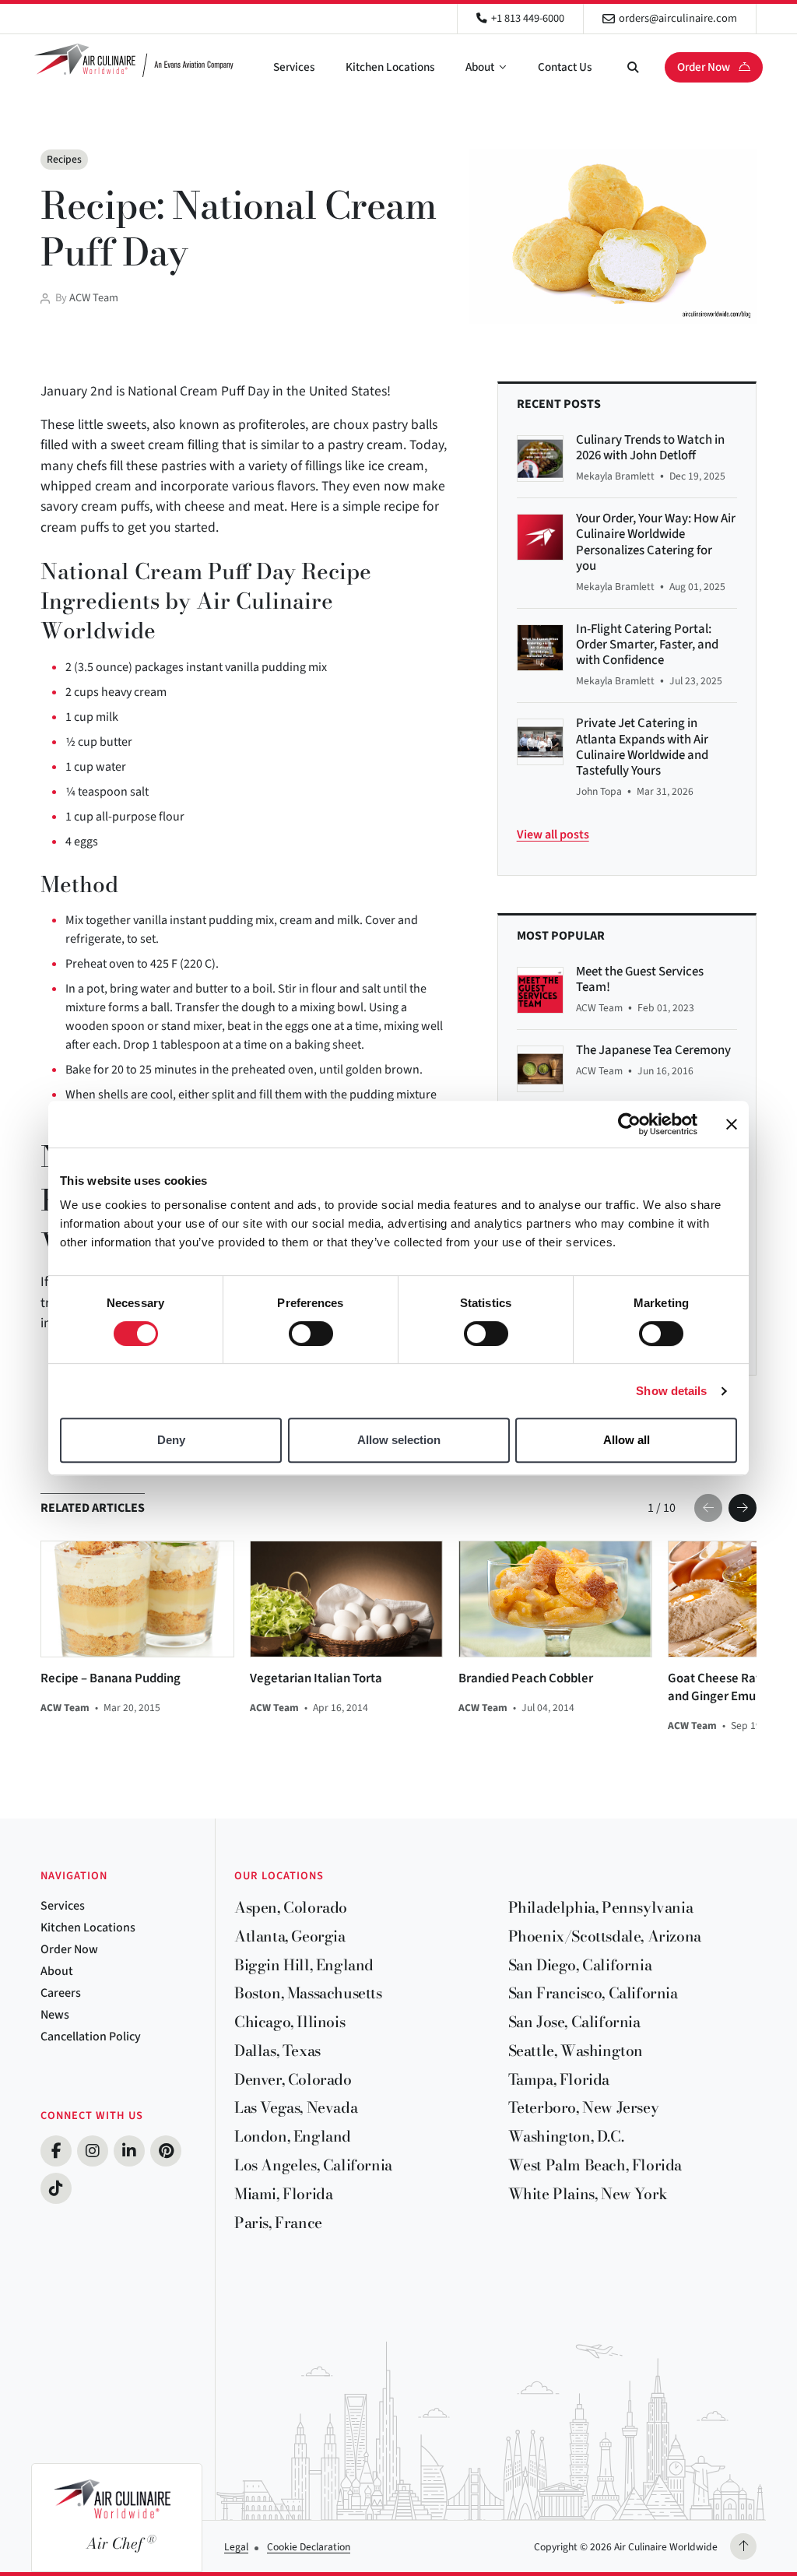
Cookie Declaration (309, 2547)
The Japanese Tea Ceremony (653, 1050)
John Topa (599, 791)
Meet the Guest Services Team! (640, 979)
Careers (61, 1993)
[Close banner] (732, 1124)
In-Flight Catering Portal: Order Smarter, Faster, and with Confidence (647, 645)
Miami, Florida (283, 2194)
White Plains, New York (588, 2194)
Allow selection (399, 1440)
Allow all (627, 1440)
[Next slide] (743, 1508)
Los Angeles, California (313, 2165)
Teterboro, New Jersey (584, 2107)
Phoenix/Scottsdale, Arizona (605, 1936)
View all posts (553, 835)
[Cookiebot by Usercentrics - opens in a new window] (629, 1124)
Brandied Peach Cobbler (526, 1679)
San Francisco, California (593, 1993)
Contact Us (565, 67)
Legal (236, 2547)
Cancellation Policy (91, 2037)
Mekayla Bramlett (615, 476)
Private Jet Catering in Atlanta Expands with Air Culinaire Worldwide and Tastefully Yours (642, 747)
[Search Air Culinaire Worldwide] (633, 67)
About (480, 67)
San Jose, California (574, 2022)
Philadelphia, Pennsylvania (601, 1907)
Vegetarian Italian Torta (316, 1679)
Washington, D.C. (566, 2136)
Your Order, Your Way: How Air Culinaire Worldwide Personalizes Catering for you (656, 542)
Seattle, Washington (576, 2051)
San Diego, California (580, 1965)
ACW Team (94, 298)
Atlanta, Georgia (290, 1936)
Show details (671, 1391)
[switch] (311, 1334)
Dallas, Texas (277, 2051)
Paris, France (278, 2223)
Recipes (64, 159)
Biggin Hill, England (304, 1965)
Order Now (705, 67)
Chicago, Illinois (290, 2022)
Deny (171, 1440)
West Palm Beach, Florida (595, 2165)
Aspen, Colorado (291, 1907)
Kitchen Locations (390, 67)
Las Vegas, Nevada (296, 2107)
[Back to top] (743, 2546)
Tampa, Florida (559, 2079)
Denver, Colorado (293, 2079)
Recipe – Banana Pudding (111, 1679)
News (55, 2015)
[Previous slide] (708, 1508)
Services (294, 67)
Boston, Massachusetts (308, 1993)
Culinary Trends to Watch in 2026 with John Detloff (650, 448)
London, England (293, 2136)
